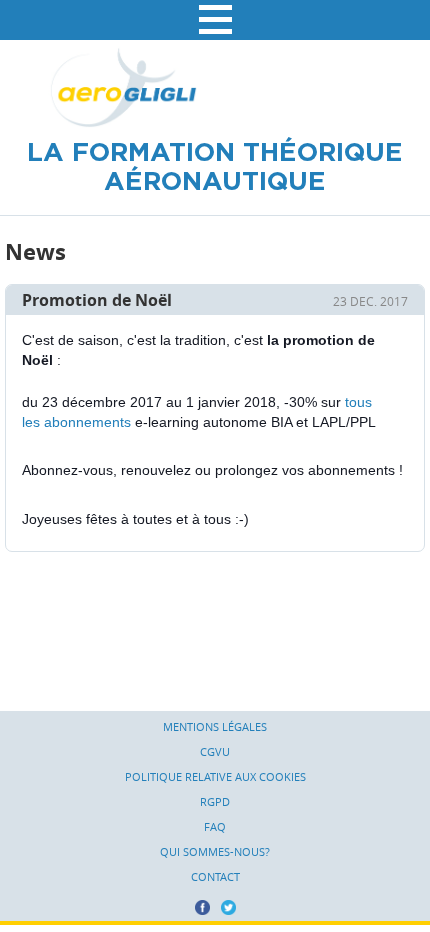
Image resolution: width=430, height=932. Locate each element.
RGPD (215, 802)
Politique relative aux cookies (215, 777)
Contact (215, 877)
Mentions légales (215, 727)
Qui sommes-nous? (215, 852)
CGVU (215, 752)
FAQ (215, 827)
